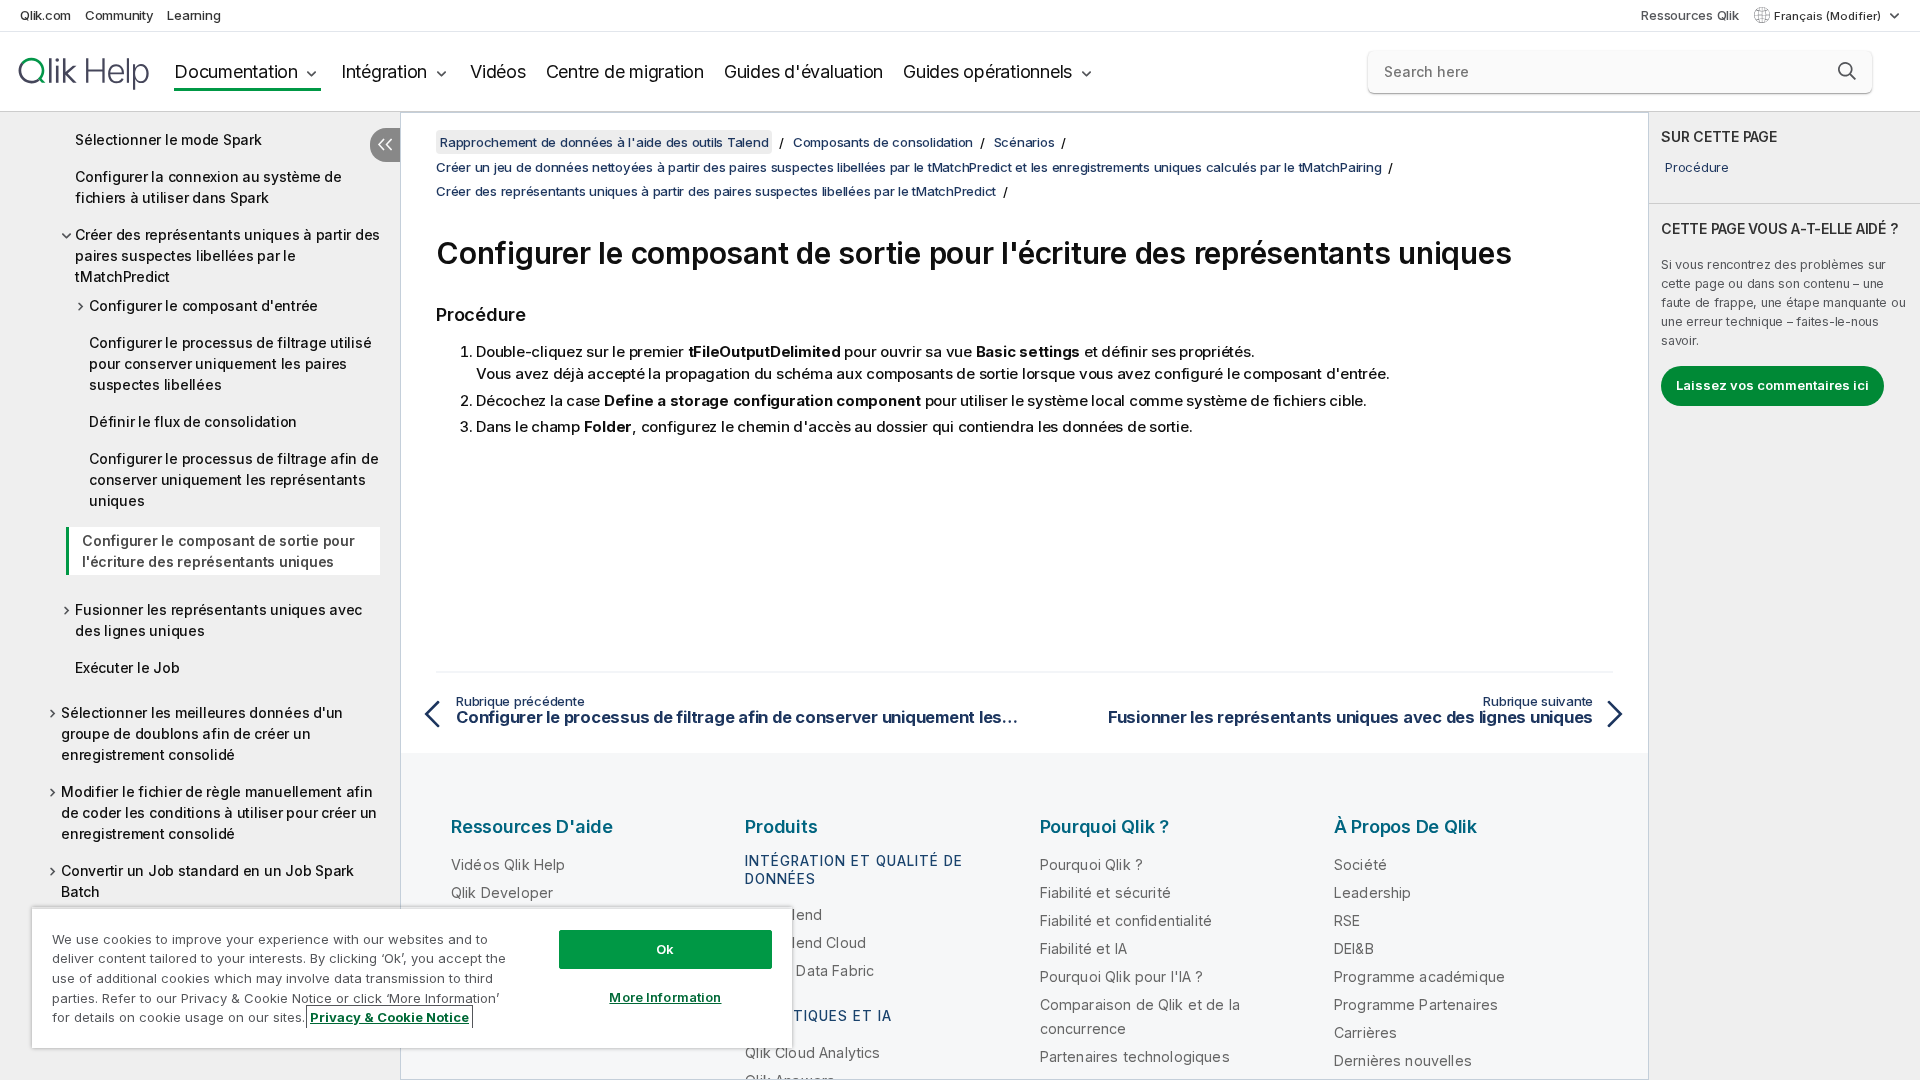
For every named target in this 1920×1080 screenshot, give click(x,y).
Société (1360, 864)
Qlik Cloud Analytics (812, 1052)
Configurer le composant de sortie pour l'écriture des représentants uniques (218, 551)
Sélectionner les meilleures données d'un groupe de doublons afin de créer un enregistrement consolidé (202, 733)
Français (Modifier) (1829, 16)
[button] (1847, 71)
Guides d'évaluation (803, 71)
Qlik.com (45, 15)
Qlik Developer (502, 892)
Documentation (236, 71)
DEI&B (1354, 948)
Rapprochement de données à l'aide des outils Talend (604, 142)
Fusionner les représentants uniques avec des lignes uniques (218, 620)
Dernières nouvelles (1403, 1060)
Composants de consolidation (883, 142)
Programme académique (1419, 976)
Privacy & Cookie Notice (389, 1017)
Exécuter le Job (127, 667)
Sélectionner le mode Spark (168, 139)
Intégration (384, 71)
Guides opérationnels (987, 71)
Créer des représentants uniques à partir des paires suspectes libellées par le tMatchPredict (227, 255)
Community (119, 15)
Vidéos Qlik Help (508, 864)
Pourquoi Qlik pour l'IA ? (1122, 976)
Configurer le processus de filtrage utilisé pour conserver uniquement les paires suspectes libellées (230, 363)
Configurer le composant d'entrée (203, 305)
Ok (665, 949)
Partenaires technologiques (1135, 1056)
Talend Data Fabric (809, 970)
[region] (412, 977)
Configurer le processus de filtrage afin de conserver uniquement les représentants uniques (233, 479)
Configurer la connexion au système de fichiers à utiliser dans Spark (208, 187)
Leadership (1373, 892)
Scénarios (1024, 142)
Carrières (1365, 1032)
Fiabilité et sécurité (1105, 892)
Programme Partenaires (1416, 1004)
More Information (665, 997)
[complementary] (1784, 596)
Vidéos (498, 71)
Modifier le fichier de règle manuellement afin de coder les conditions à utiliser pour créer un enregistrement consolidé (219, 812)
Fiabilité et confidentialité (1126, 920)
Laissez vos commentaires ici (1772, 385)
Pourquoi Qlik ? (1091, 864)
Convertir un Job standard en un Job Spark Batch (207, 881)
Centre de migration (625, 71)
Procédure (1697, 167)
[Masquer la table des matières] (385, 145)
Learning (193, 15)
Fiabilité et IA (1083, 948)
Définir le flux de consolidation (193, 421)
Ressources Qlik (1689, 15)
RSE (1347, 920)
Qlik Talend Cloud (805, 942)
